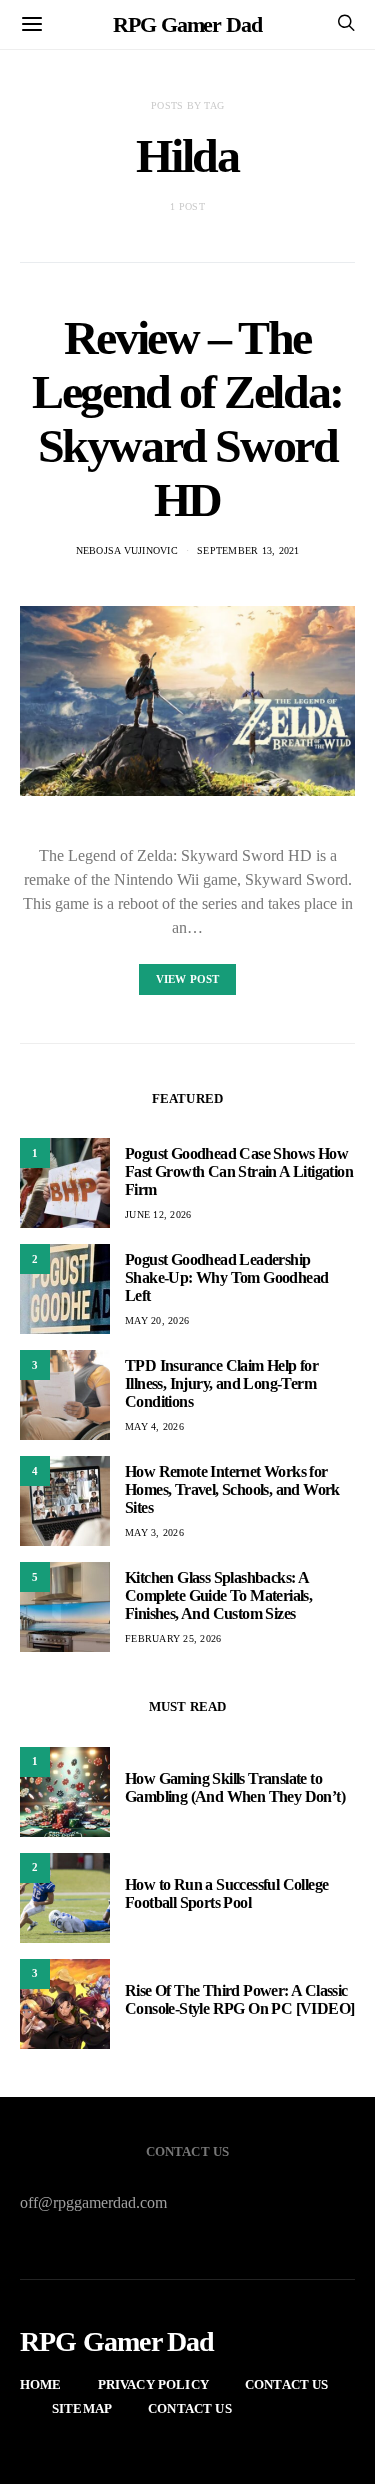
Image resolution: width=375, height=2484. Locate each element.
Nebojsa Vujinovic (127, 550)
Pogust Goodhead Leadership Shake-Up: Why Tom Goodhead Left (226, 1277)
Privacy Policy (153, 2384)
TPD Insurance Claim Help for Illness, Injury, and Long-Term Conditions (221, 1383)
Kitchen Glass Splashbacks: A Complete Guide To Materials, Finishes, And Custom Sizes (218, 1595)
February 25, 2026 (173, 1638)
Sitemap (82, 2408)
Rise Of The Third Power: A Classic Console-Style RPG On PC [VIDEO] (239, 1999)
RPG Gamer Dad (187, 24)
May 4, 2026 (154, 1426)
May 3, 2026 (154, 1532)
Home (41, 2384)
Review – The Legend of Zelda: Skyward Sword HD (187, 418)
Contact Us (287, 2384)
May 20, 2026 (157, 1320)
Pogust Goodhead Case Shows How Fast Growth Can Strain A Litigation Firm (239, 1171)
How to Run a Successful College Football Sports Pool (226, 1893)
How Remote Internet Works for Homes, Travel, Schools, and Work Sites (232, 1489)
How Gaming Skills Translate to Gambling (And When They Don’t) (235, 1787)
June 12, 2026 (158, 1214)
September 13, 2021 (248, 550)
